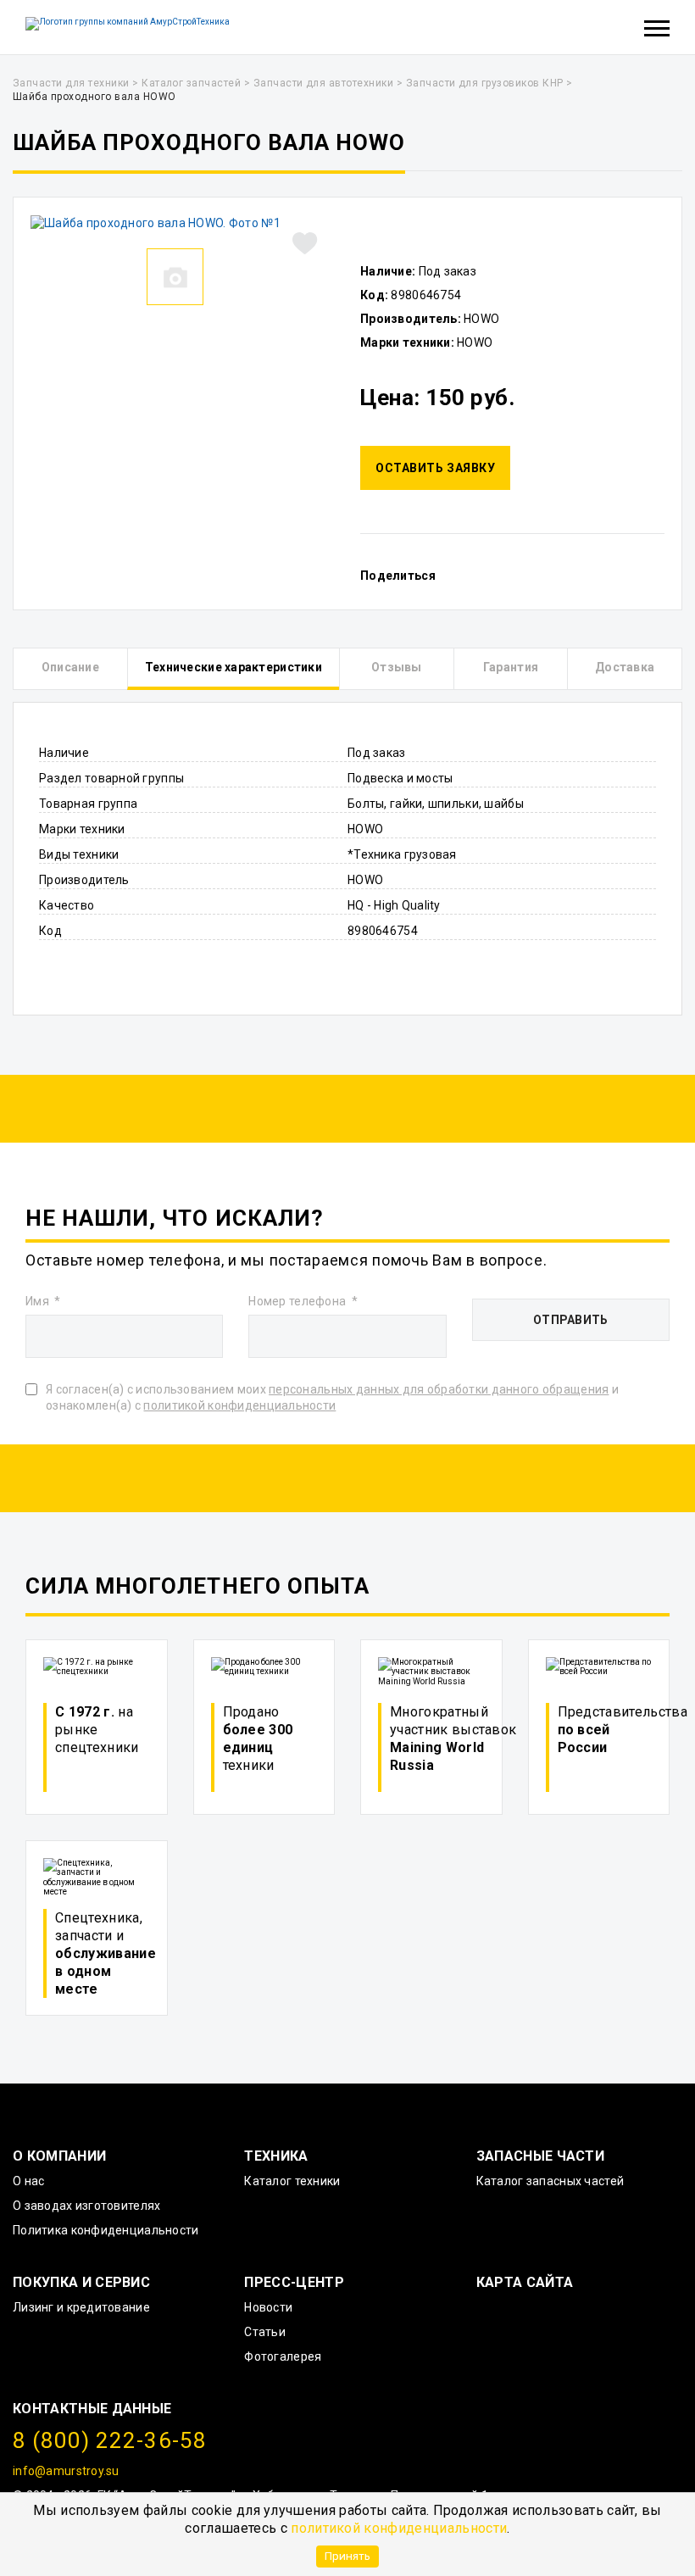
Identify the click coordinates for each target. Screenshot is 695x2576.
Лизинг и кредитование (81, 2307)
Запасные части (540, 2156)
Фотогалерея (283, 2356)
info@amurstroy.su (66, 2471)
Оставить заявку (435, 468)
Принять (347, 2556)
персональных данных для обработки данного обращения (439, 1389)
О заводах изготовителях (86, 2206)
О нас (28, 2181)
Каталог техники (292, 2181)
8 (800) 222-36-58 (110, 2440)
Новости (268, 2307)
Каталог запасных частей (550, 2181)
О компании (59, 2156)
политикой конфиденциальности (399, 2528)
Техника (276, 2156)
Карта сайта (525, 2282)
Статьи (265, 2332)
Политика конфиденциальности (106, 2230)
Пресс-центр (294, 2282)
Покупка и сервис (81, 2282)
